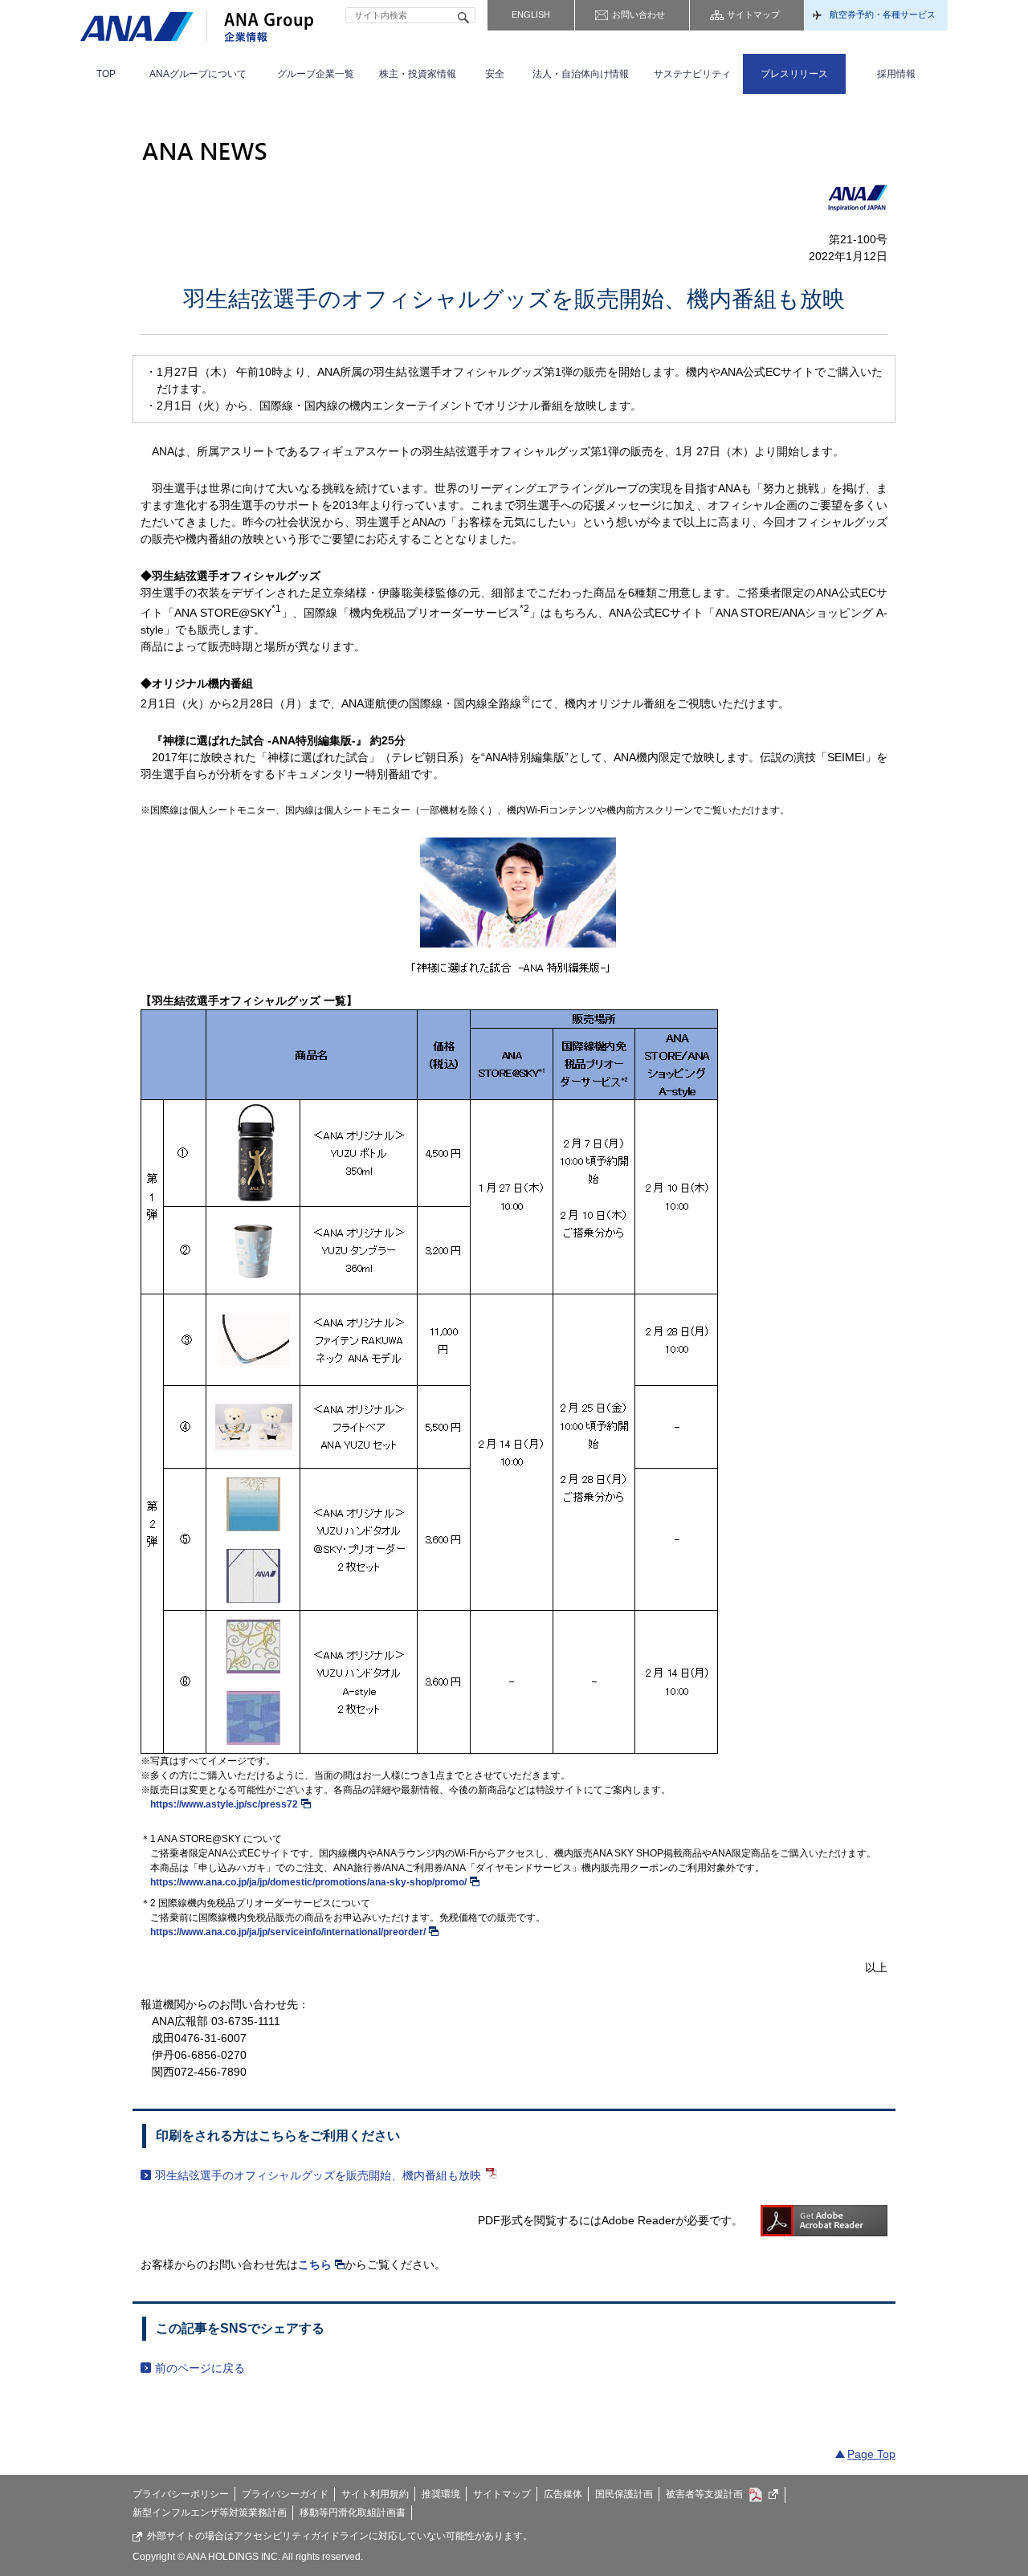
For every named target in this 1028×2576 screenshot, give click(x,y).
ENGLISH (531, 14)
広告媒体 (563, 2494)
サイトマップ (753, 14)
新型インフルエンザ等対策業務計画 (210, 2513)
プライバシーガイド (285, 2494)
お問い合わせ (638, 14)
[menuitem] (106, 74)
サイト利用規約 (375, 2494)
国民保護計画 (624, 2494)
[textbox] (410, 15)
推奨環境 (441, 2494)
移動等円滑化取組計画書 (353, 2513)
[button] (198, 74)
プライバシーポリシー (181, 2494)
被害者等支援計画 (704, 2494)
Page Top (871, 2454)
